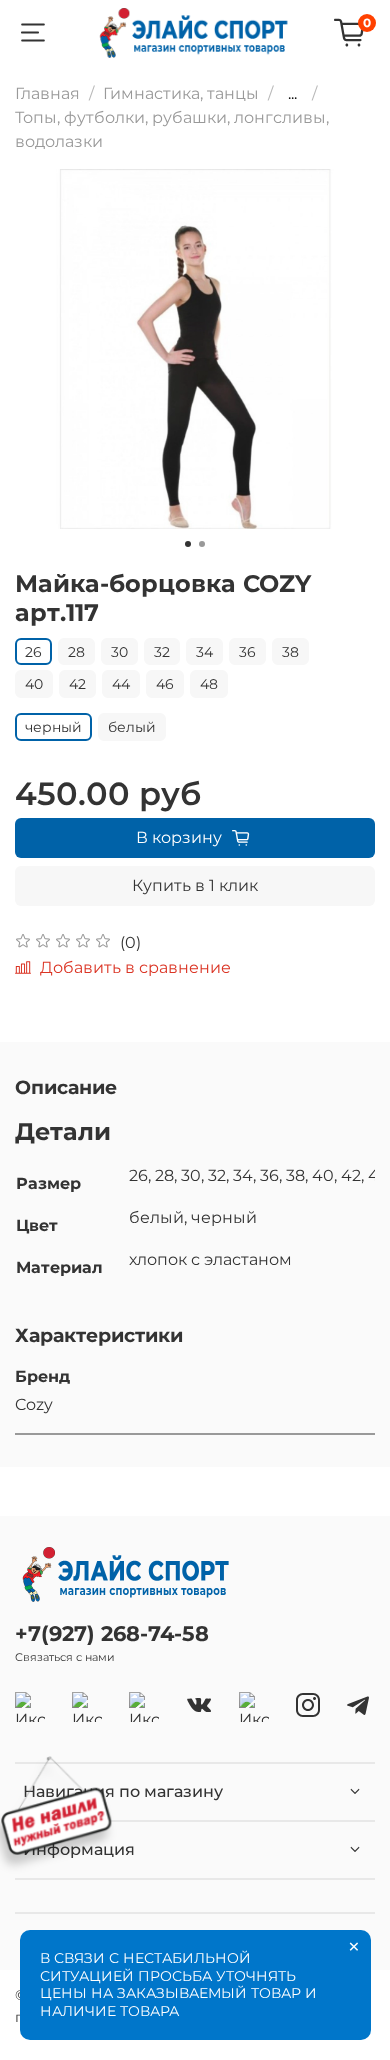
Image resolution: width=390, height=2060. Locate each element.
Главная (47, 93)
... (292, 94)
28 (76, 652)
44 (121, 684)
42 (77, 684)
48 (209, 684)
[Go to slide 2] (202, 544)
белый (132, 727)
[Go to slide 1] (188, 544)
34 (204, 652)
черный (53, 727)
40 (34, 684)
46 (165, 684)
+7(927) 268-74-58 (112, 1633)
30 (119, 652)
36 (247, 652)
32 (162, 652)
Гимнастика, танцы (181, 93)
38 (290, 652)
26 (33, 652)
